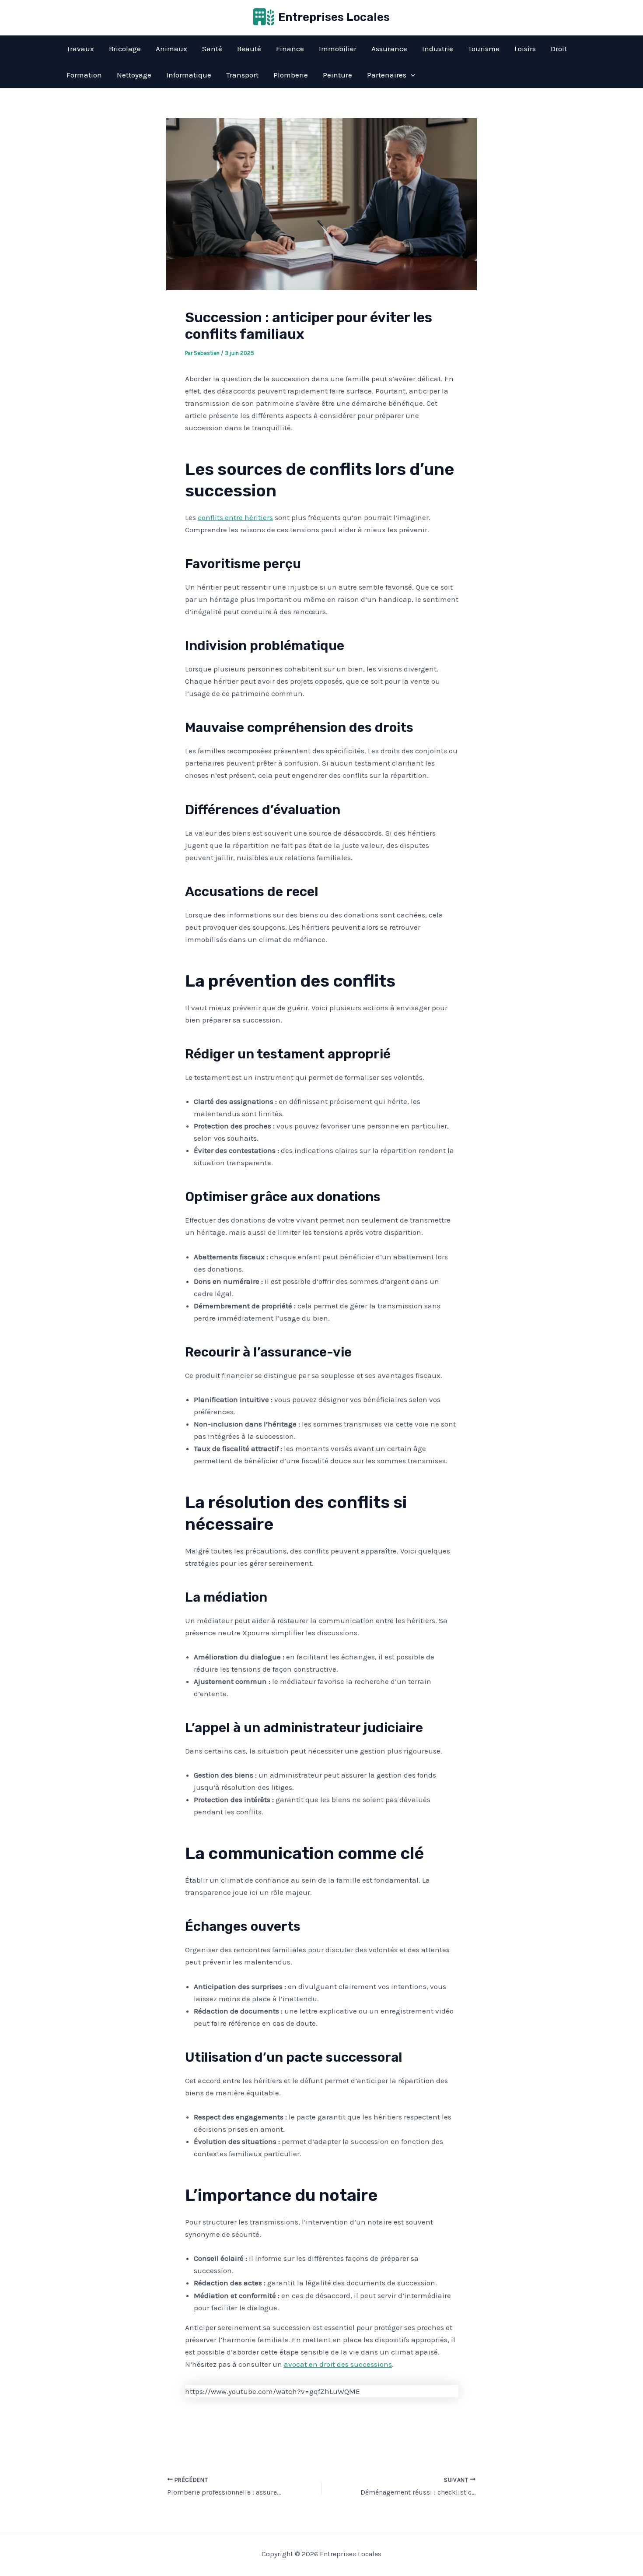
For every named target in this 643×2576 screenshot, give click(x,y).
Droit (559, 49)
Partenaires (387, 75)
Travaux (80, 49)
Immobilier (338, 49)
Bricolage (125, 49)
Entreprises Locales (334, 17)
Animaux (171, 49)
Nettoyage (134, 75)
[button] (411, 75)
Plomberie (291, 75)
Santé (212, 49)
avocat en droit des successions (338, 2364)
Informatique (189, 75)
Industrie (438, 49)
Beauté (249, 49)
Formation (84, 75)
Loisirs (525, 49)
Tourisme (484, 49)
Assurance (389, 49)
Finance (290, 49)
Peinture (337, 75)
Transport (242, 75)
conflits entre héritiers (235, 517)
